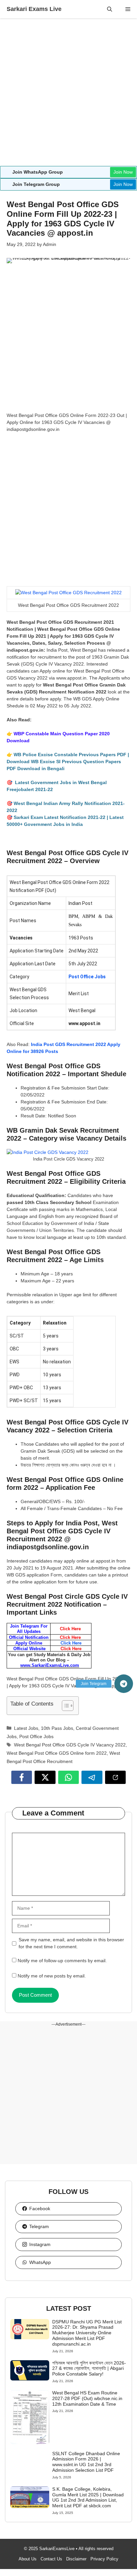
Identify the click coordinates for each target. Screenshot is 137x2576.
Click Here (71, 1643)
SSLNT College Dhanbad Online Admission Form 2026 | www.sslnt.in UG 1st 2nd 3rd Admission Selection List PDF (86, 2462)
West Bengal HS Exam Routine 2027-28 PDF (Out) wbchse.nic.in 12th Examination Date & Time (87, 2398)
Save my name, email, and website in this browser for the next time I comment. (71, 1943)
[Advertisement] (68, 95)
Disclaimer (76, 2559)
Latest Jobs (26, 1728)
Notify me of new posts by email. (52, 1976)
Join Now (123, 172)
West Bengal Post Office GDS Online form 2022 (57, 1753)
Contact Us (51, 2559)
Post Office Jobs (87, 977)
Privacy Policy (104, 2559)
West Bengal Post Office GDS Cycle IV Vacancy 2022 (70, 1745)
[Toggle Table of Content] (64, 1706)
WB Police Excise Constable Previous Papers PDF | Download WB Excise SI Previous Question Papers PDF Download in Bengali (68, 762)
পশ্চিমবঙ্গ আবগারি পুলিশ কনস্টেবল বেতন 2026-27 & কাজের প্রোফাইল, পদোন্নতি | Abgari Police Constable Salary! (89, 2369)
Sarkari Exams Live (34, 9)
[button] (110, 9)
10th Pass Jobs (57, 1728)
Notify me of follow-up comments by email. (62, 1961)
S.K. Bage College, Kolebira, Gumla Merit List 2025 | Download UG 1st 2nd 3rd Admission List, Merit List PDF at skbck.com (88, 2497)
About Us (28, 2559)
